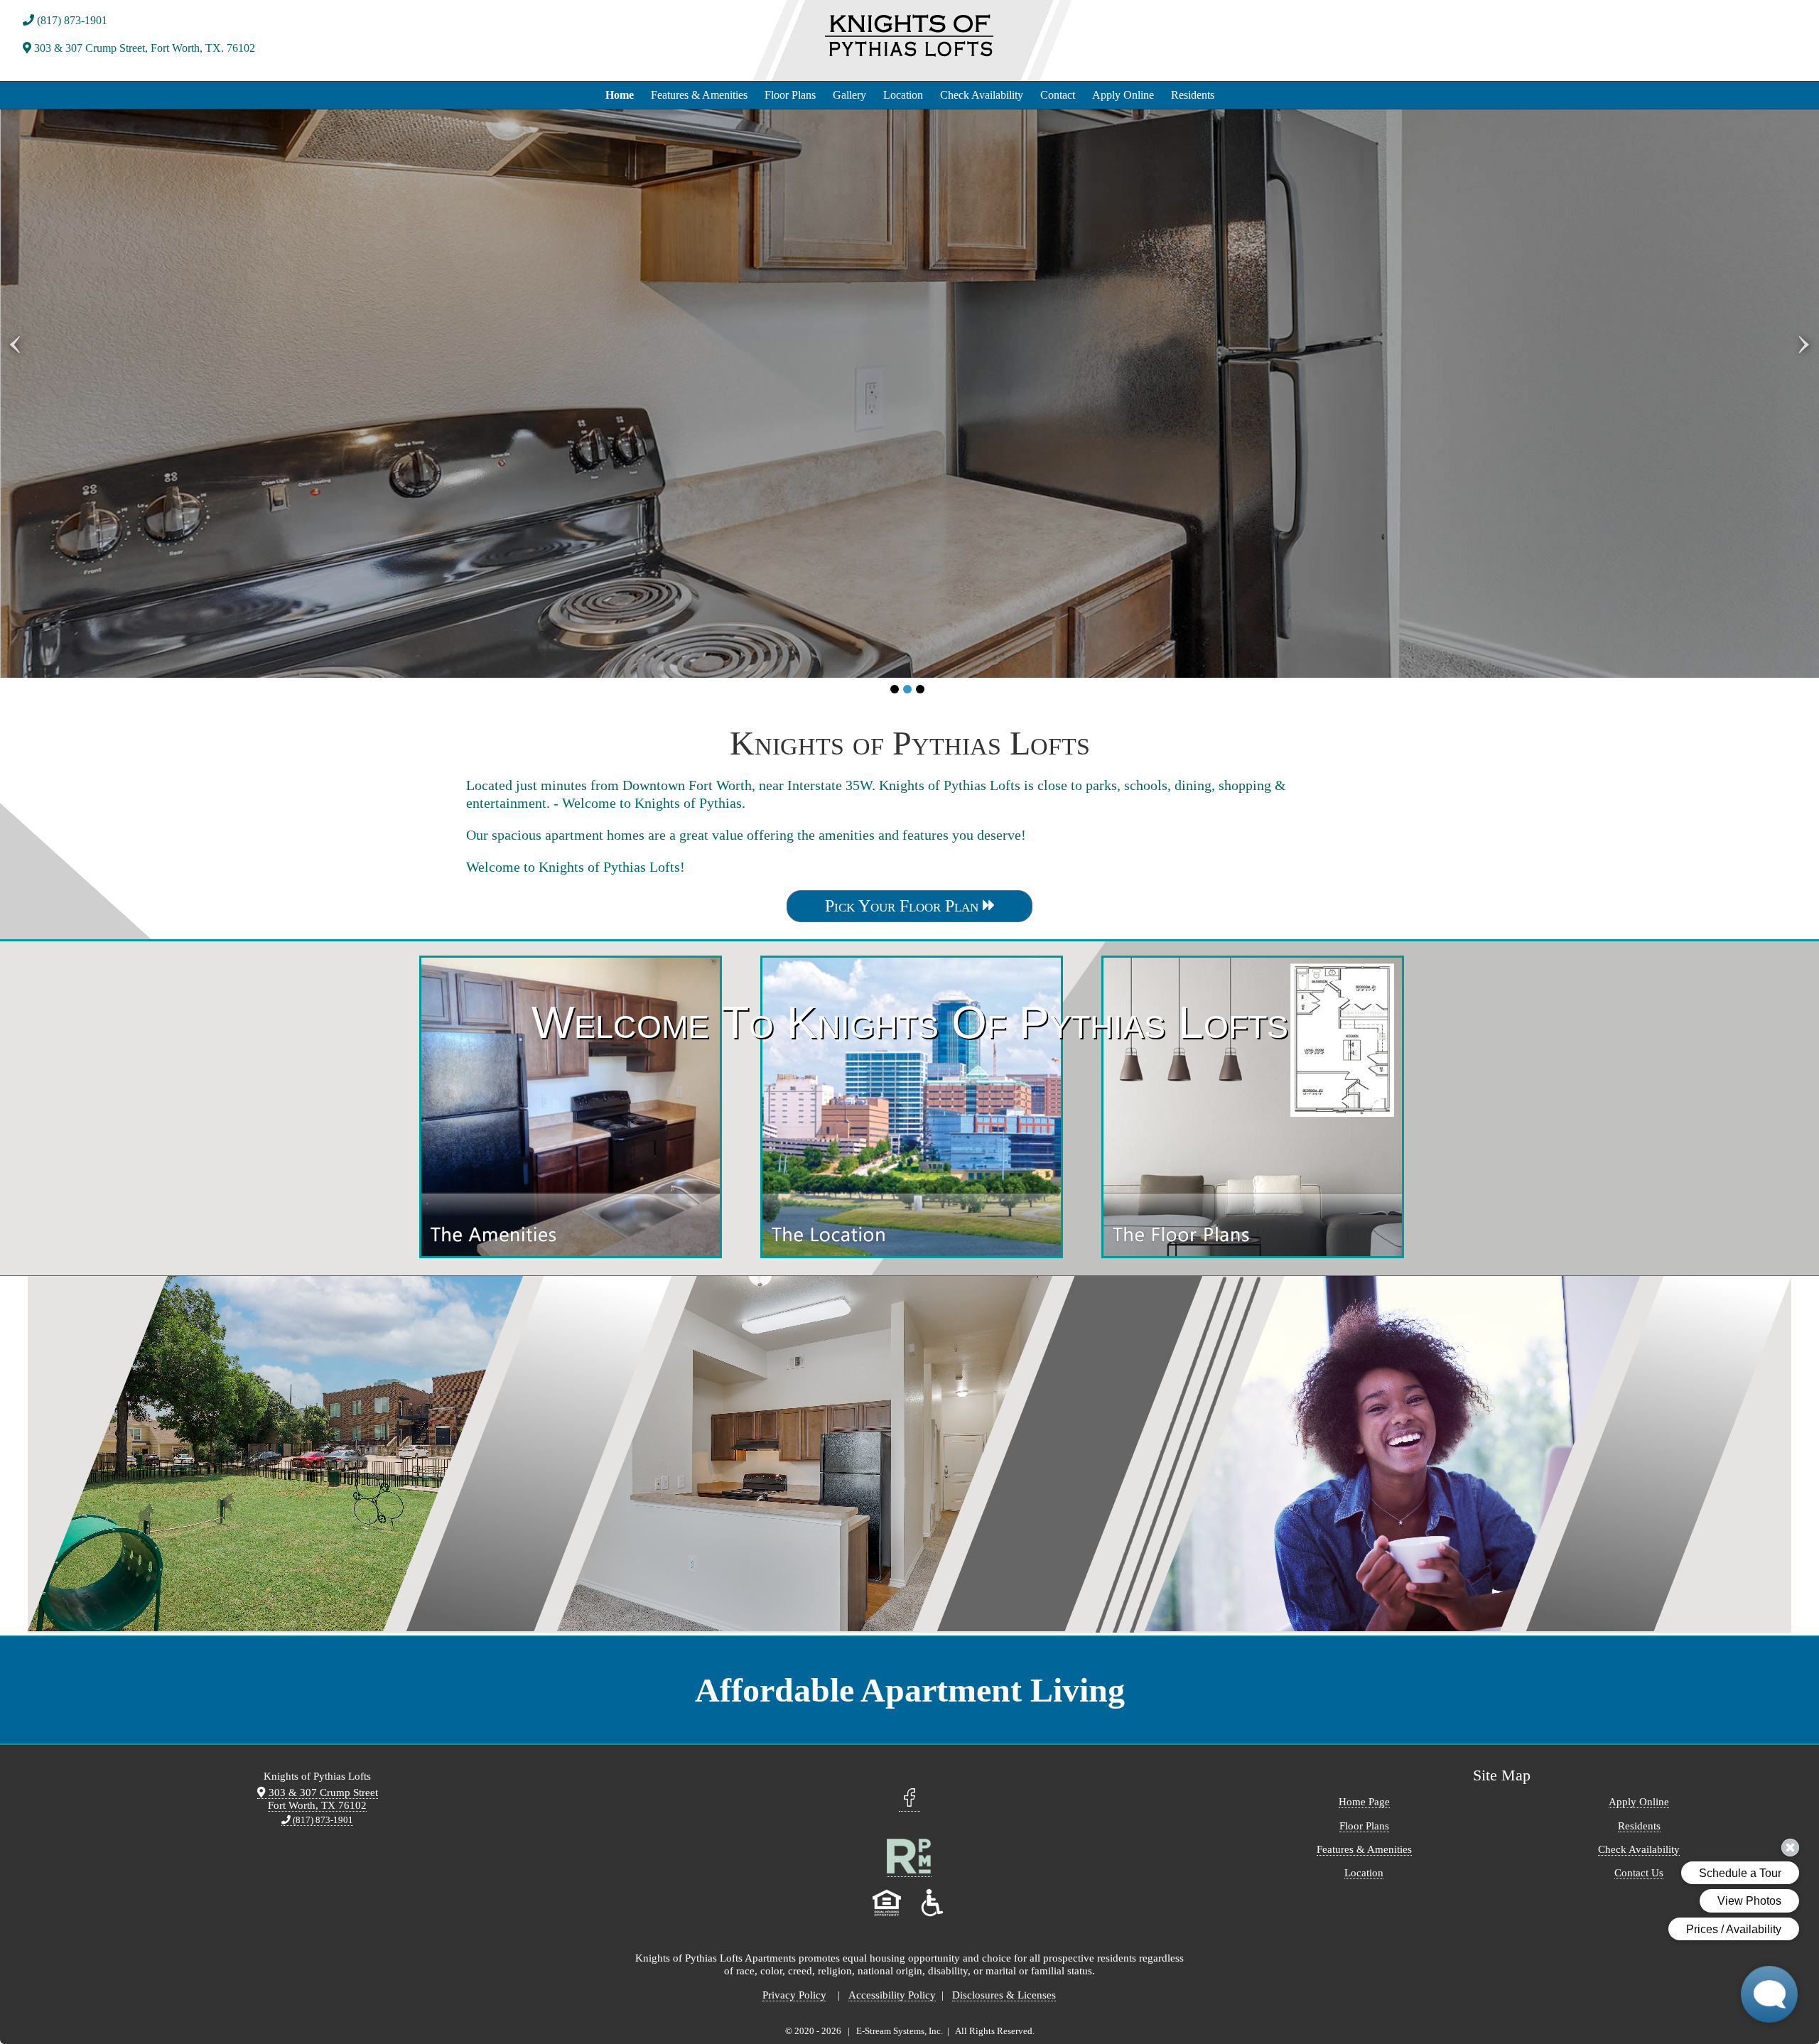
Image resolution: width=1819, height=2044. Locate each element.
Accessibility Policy (892, 1995)
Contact (1058, 95)
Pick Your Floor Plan (904, 906)
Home (620, 95)
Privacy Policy (794, 1995)
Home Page (1364, 1801)
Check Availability (982, 95)
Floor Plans (790, 95)
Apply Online (1123, 95)
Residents (1193, 95)
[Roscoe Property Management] (909, 1871)
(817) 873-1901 (71, 20)
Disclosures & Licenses (1004, 1995)
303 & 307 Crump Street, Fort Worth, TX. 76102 (143, 48)
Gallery (849, 95)
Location (903, 95)
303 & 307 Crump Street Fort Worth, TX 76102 (322, 1799)
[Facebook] (909, 1804)
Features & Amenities (699, 95)
